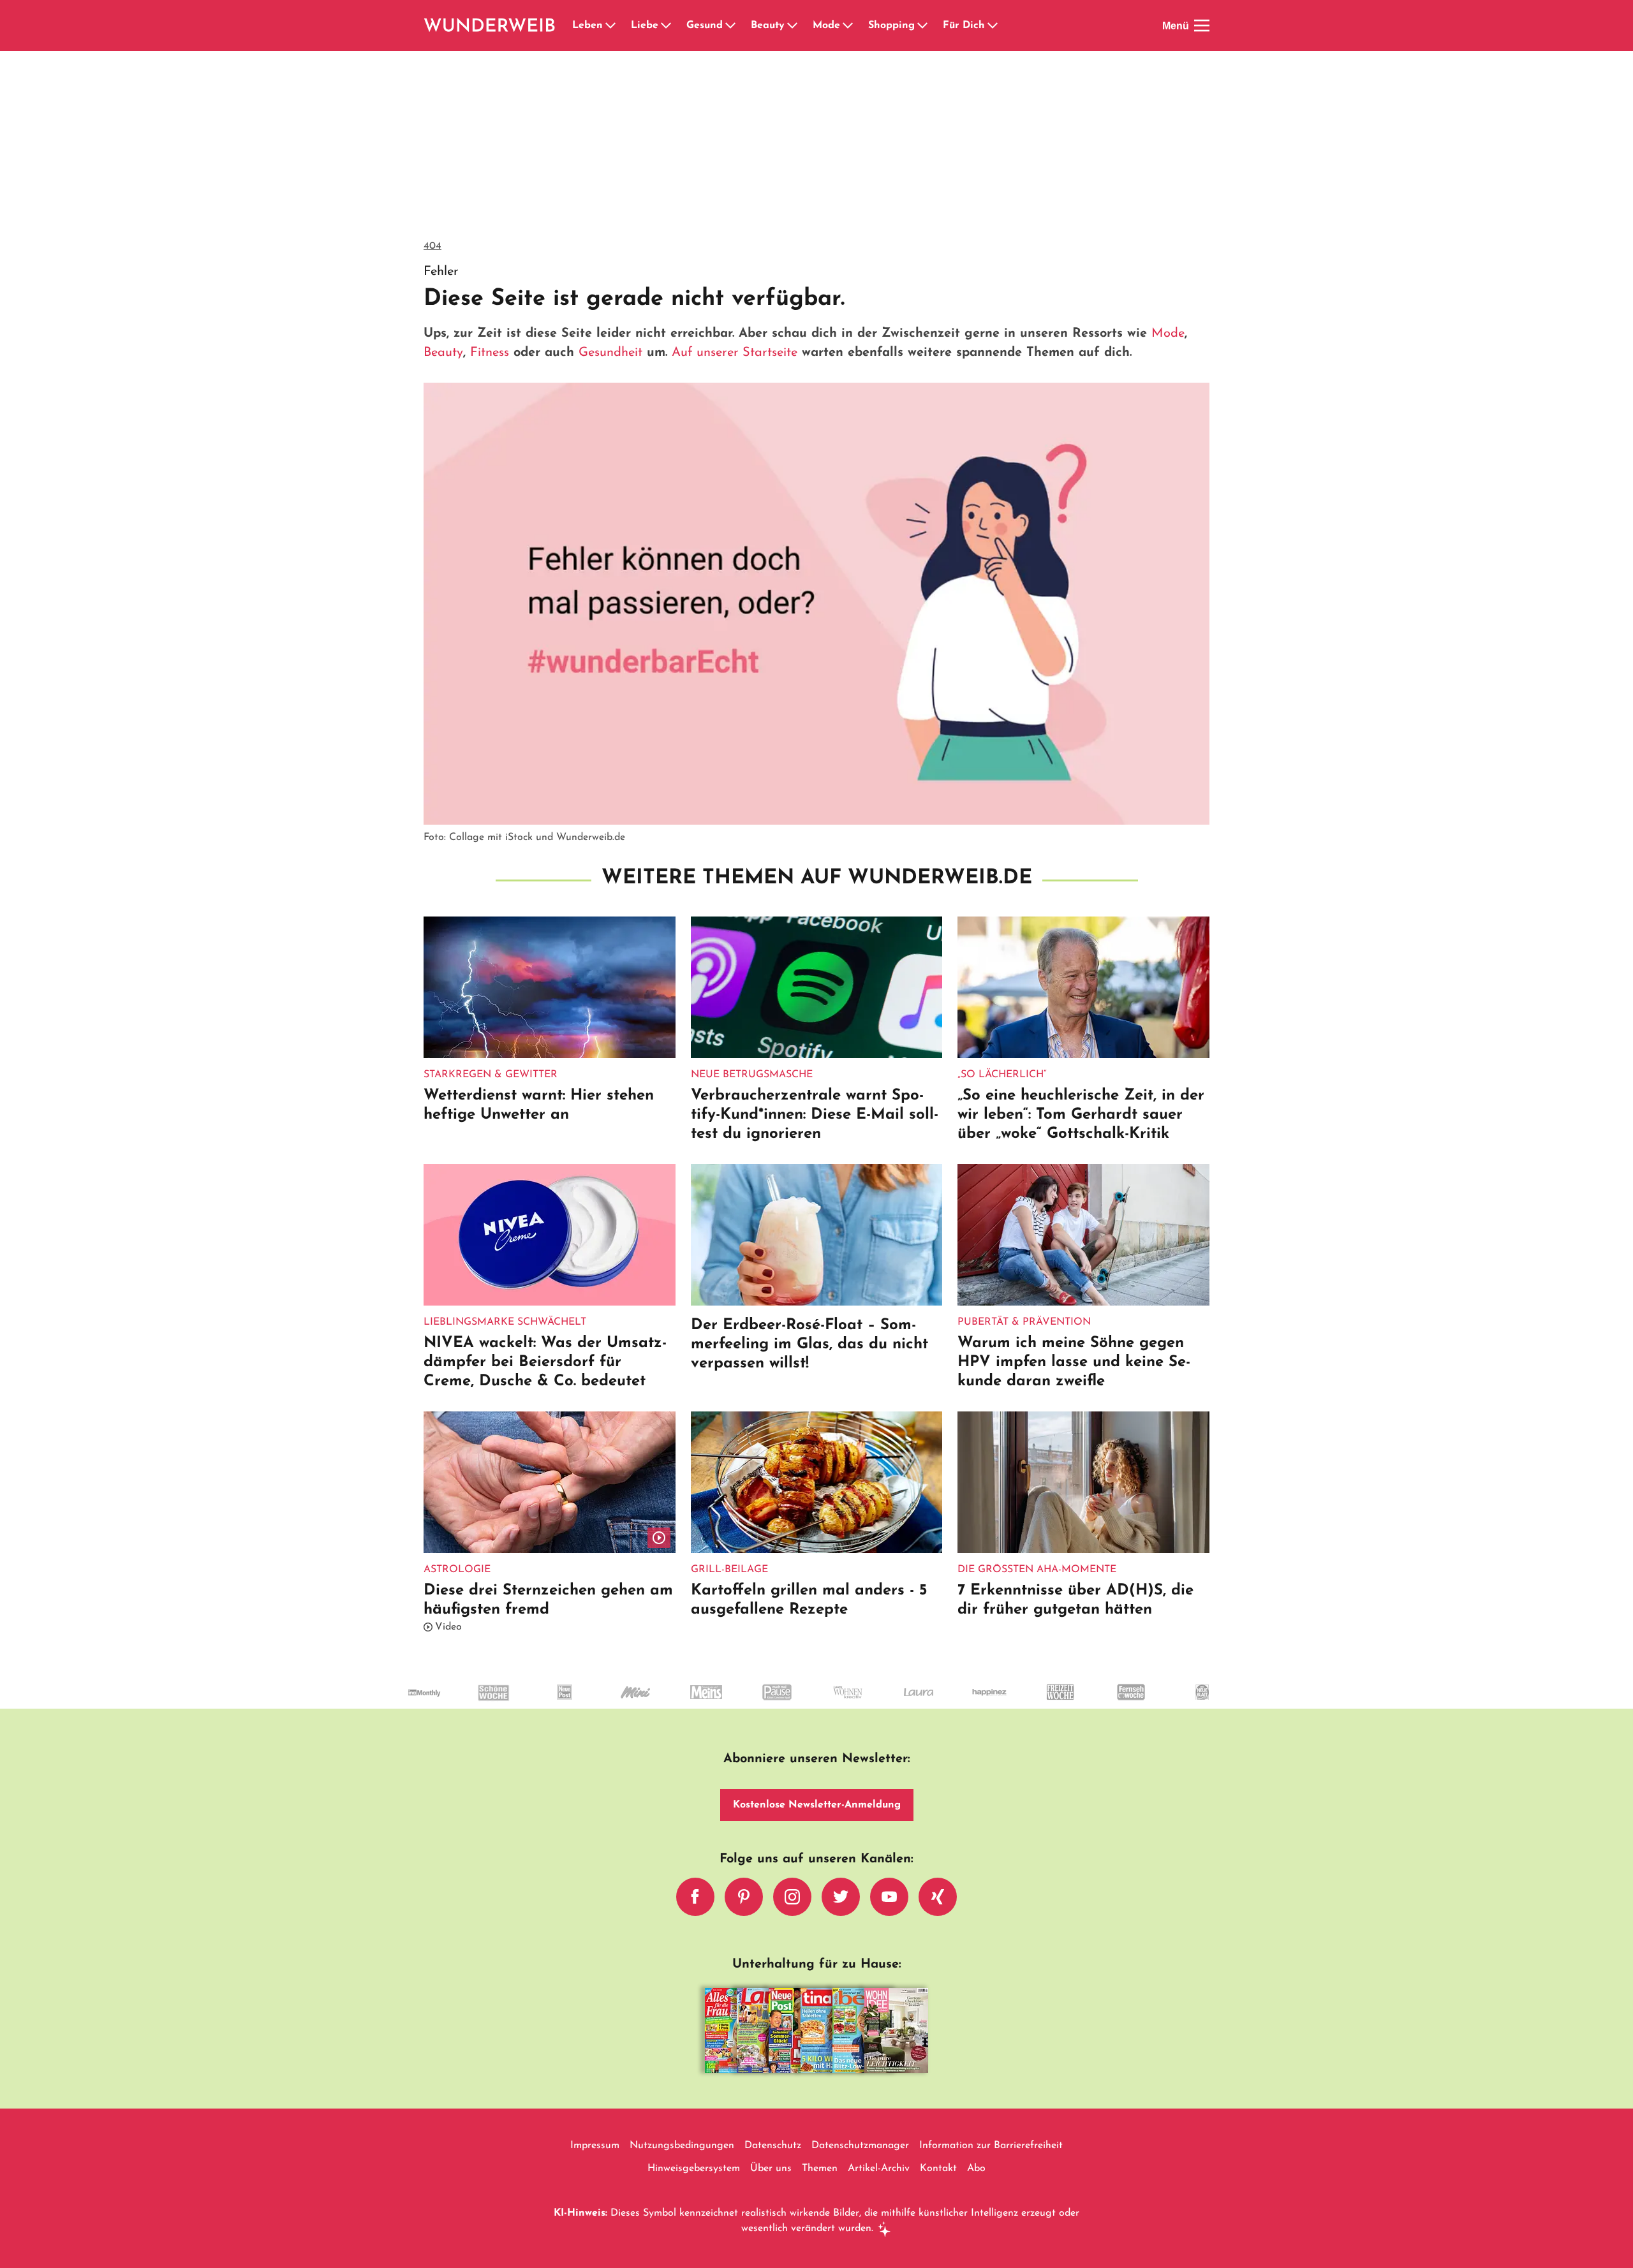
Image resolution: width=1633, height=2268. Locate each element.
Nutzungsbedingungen (682, 2146)
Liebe (645, 26)
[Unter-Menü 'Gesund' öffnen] (730, 26)
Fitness (490, 353)
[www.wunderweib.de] (490, 26)
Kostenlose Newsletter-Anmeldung (817, 1805)
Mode (826, 26)
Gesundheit (610, 353)
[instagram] (792, 1897)
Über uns (771, 2169)
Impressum (595, 2146)
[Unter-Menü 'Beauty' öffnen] (792, 26)
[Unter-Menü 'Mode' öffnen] (848, 26)
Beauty (768, 26)
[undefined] (473, 1704)
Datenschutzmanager (860, 2146)
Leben (587, 26)
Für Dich (964, 26)
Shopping (891, 26)
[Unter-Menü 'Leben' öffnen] (610, 26)
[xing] (938, 1897)
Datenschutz (773, 2146)
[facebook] (695, 1897)
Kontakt (938, 2169)
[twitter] (841, 1897)
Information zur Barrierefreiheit (991, 2146)
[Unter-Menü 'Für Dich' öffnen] (993, 26)
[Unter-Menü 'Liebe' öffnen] (666, 26)
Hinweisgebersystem (694, 2169)
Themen (820, 2169)
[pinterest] (744, 1897)
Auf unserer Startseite (735, 353)
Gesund (705, 26)
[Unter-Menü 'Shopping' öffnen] (922, 26)
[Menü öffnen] (1202, 26)
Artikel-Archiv (879, 2169)
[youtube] (889, 1897)
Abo (976, 2169)
